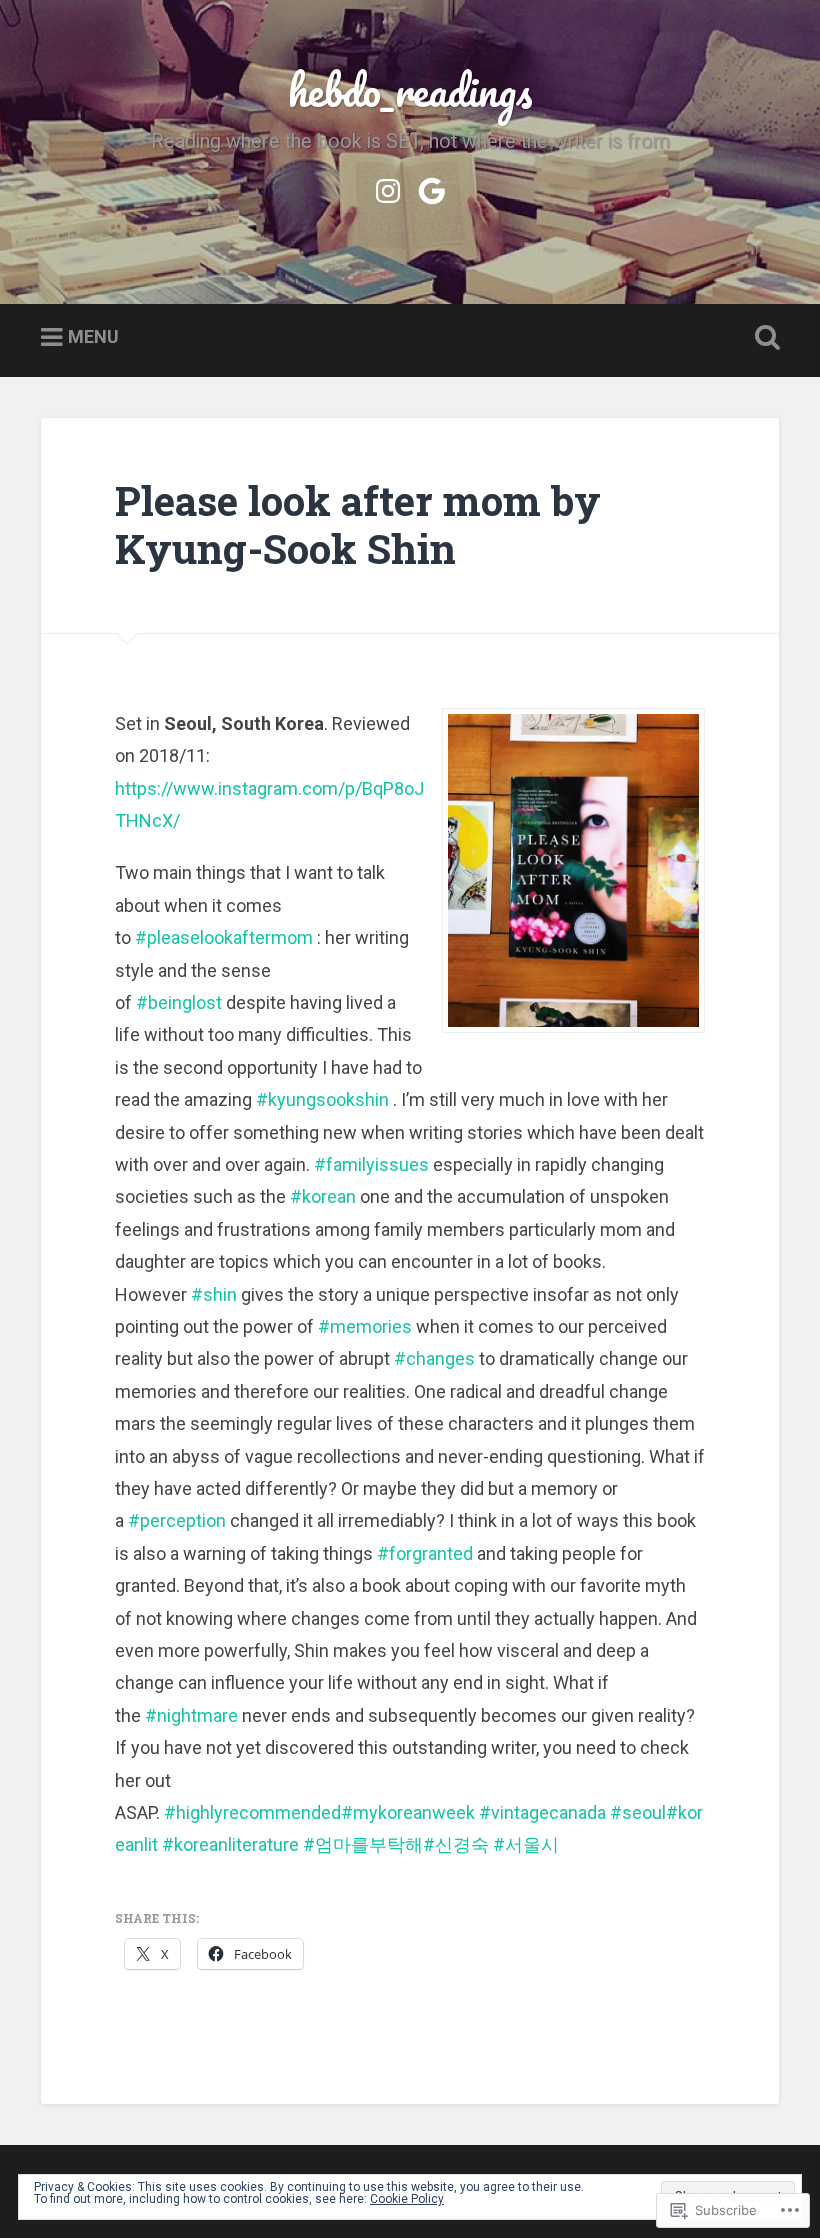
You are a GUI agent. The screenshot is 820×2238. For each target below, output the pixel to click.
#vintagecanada (542, 1812)
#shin (214, 1294)
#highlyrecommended (252, 1812)
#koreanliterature (230, 1844)
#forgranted (425, 1553)
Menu (93, 336)
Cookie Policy (407, 2199)
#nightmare (191, 1715)
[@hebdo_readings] (388, 188)
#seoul (638, 1812)
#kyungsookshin (322, 1099)
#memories (365, 1326)
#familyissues (371, 1164)
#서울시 (526, 1844)
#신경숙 (456, 1844)
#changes (434, 1358)
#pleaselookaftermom (224, 937)
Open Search (763, 338)
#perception (177, 1520)
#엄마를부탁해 (363, 1844)
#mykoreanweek (408, 1812)
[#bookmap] (432, 188)
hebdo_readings (410, 89)
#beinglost (179, 1002)
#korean (323, 1196)
